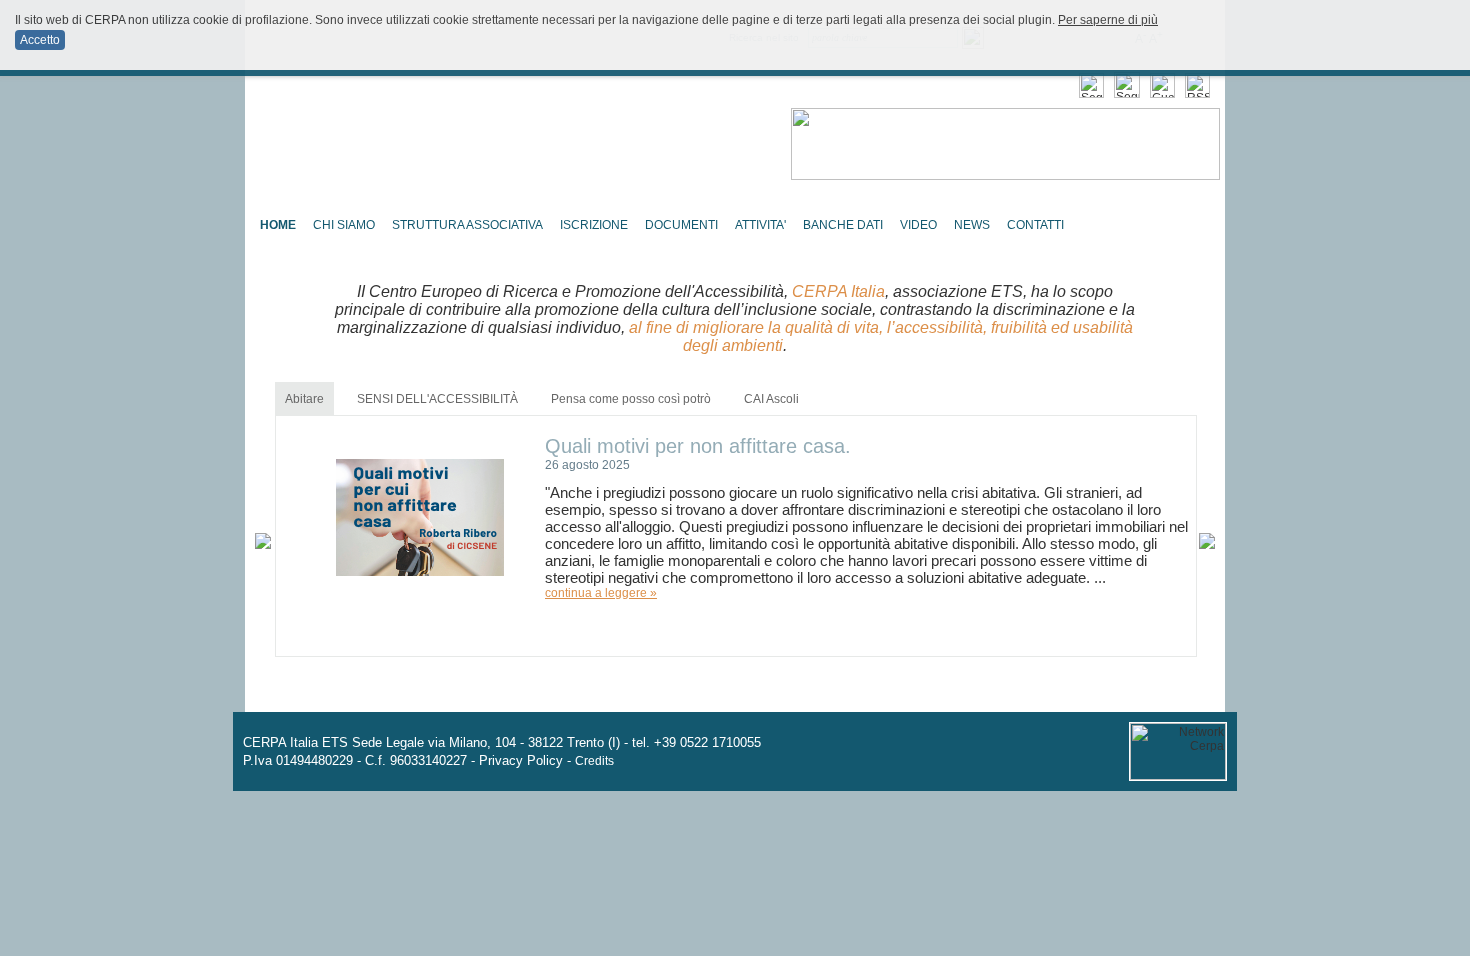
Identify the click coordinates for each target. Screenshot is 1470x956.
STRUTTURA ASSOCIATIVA (467, 225)
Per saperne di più (1108, 20)
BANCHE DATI (843, 225)
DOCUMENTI (681, 225)
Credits (594, 761)
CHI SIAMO (344, 225)
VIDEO (918, 225)
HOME (278, 225)
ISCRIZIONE (594, 225)
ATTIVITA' (760, 225)
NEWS (972, 225)
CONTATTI (1035, 225)
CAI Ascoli (771, 399)
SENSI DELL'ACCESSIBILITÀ (437, 399)
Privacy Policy (521, 760)
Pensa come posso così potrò (631, 399)
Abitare (304, 399)
